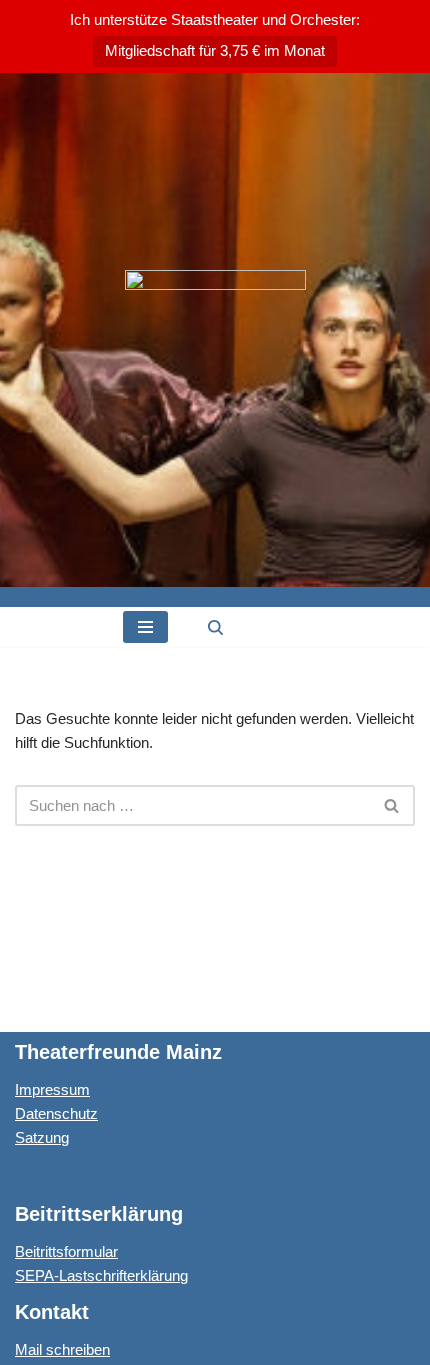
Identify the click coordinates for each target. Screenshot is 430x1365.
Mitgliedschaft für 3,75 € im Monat (215, 50)
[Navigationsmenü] (145, 627)
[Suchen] (215, 627)
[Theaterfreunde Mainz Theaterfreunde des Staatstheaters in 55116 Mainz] (215, 330)
